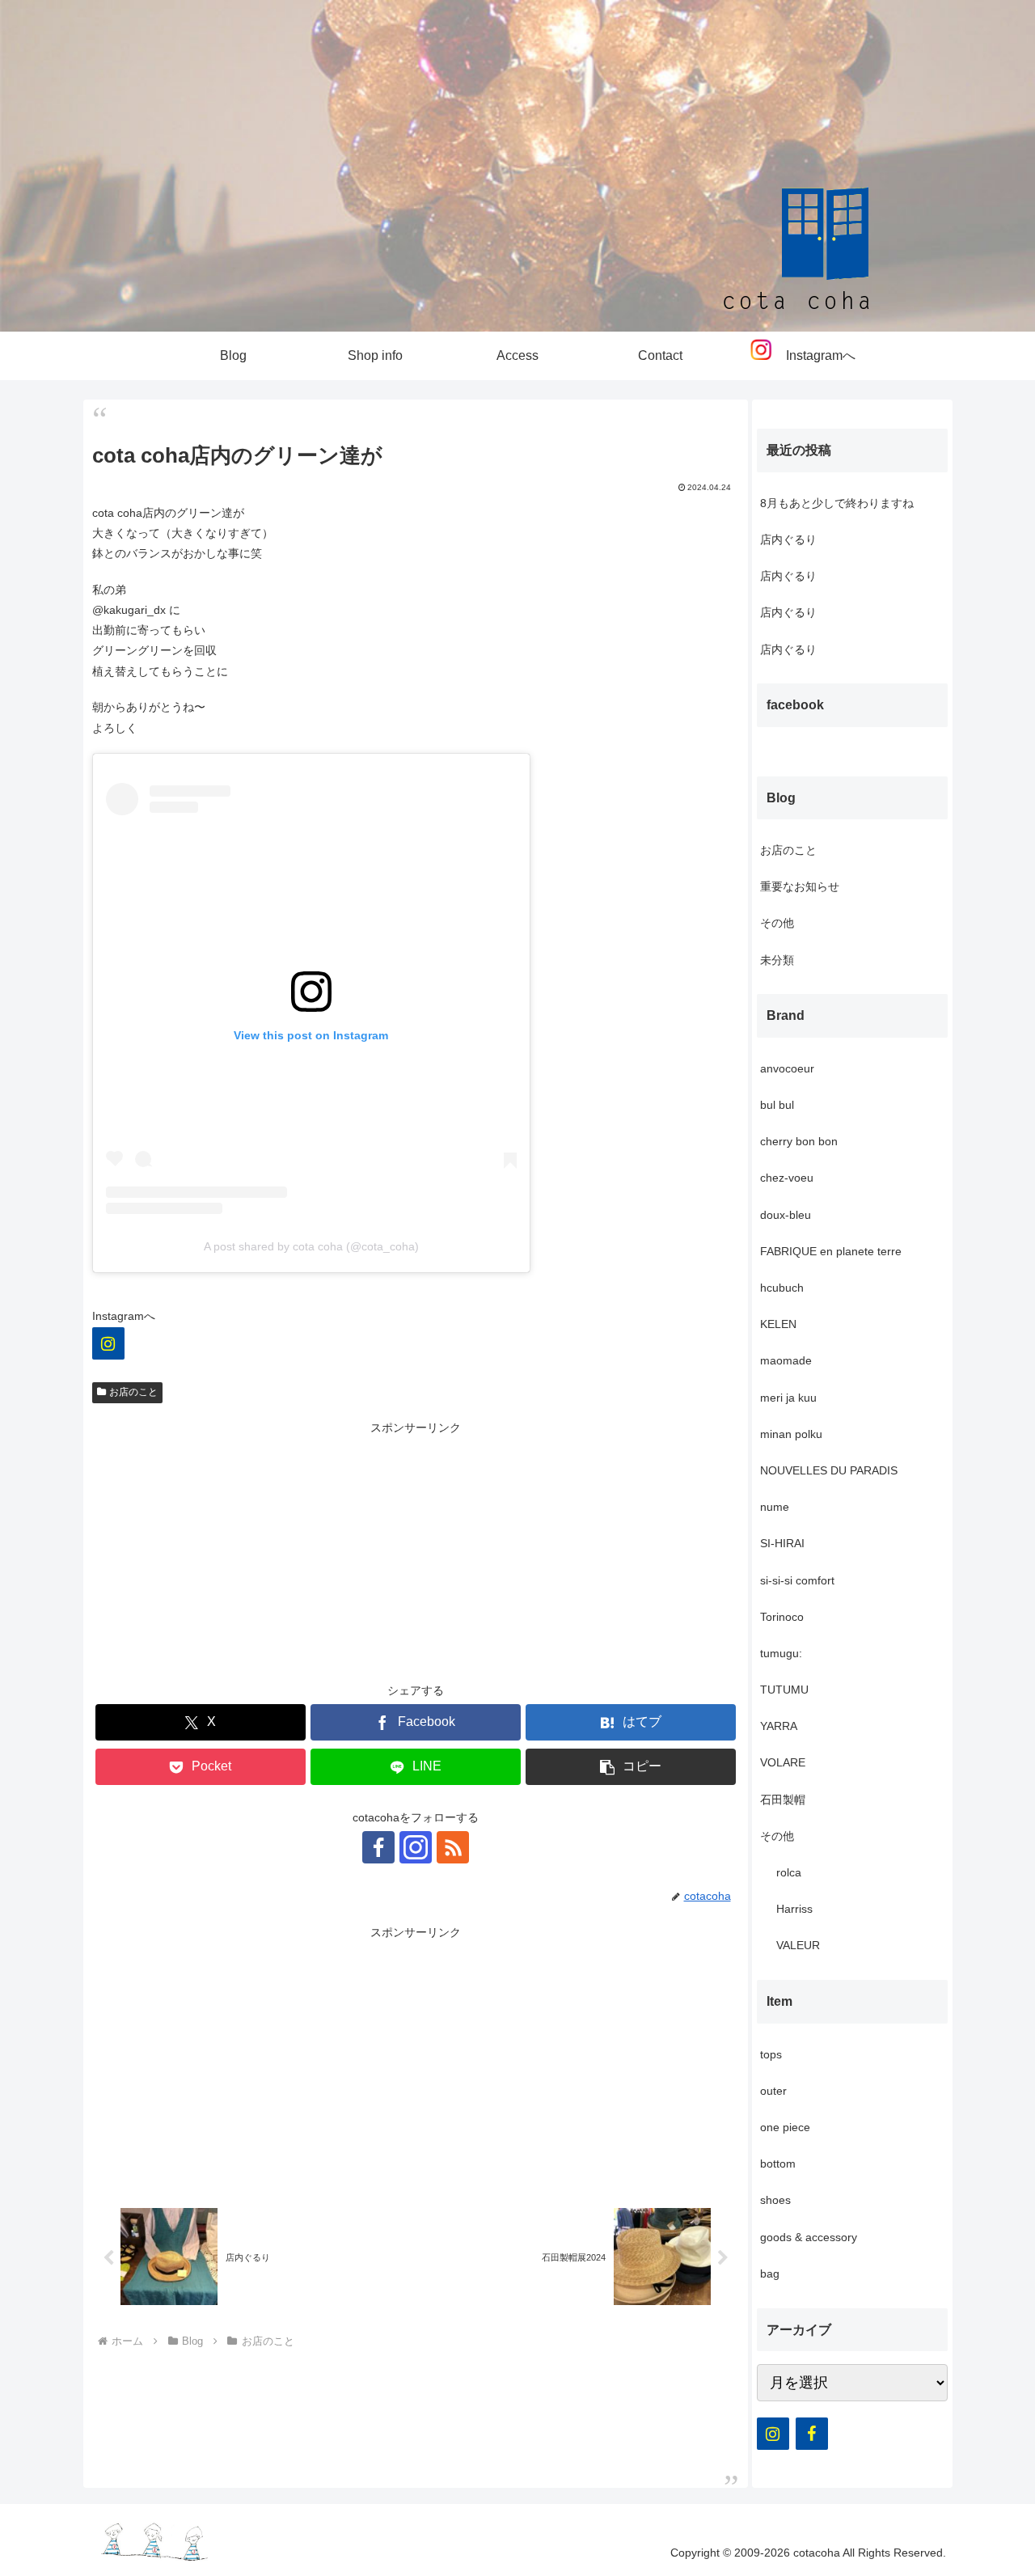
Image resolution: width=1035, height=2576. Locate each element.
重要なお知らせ (800, 886)
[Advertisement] (416, 1551)
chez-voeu (787, 1178)
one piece (785, 2127)
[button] (631, 1767)
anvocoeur (787, 1068)
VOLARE (783, 1762)
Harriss (794, 1909)
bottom (778, 2164)
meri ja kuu (788, 1398)
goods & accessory (809, 2237)
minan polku (791, 1434)
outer (773, 2091)
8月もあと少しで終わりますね (837, 503)
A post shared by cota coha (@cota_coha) (311, 1246)
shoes (775, 2200)
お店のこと (133, 1392)
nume (775, 1507)
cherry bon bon (799, 1141)
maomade (786, 1360)
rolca (789, 1872)
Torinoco (782, 1617)
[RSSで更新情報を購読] (453, 1847)
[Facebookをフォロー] (378, 1847)
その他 (777, 923)
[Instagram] (108, 1343)
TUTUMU (784, 1690)
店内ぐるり (788, 539)
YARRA (779, 1726)
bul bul (777, 1105)
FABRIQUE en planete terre (831, 1251)
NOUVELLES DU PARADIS (829, 1470)
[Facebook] (812, 2434)
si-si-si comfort (797, 1580)
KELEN (778, 1324)
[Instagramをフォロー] (416, 1847)
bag (770, 2274)
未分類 (777, 960)
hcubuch (782, 1288)
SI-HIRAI (782, 1543)
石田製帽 (783, 1800)
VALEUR (798, 1945)
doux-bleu (786, 1215)
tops (771, 2054)
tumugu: (781, 1653)
